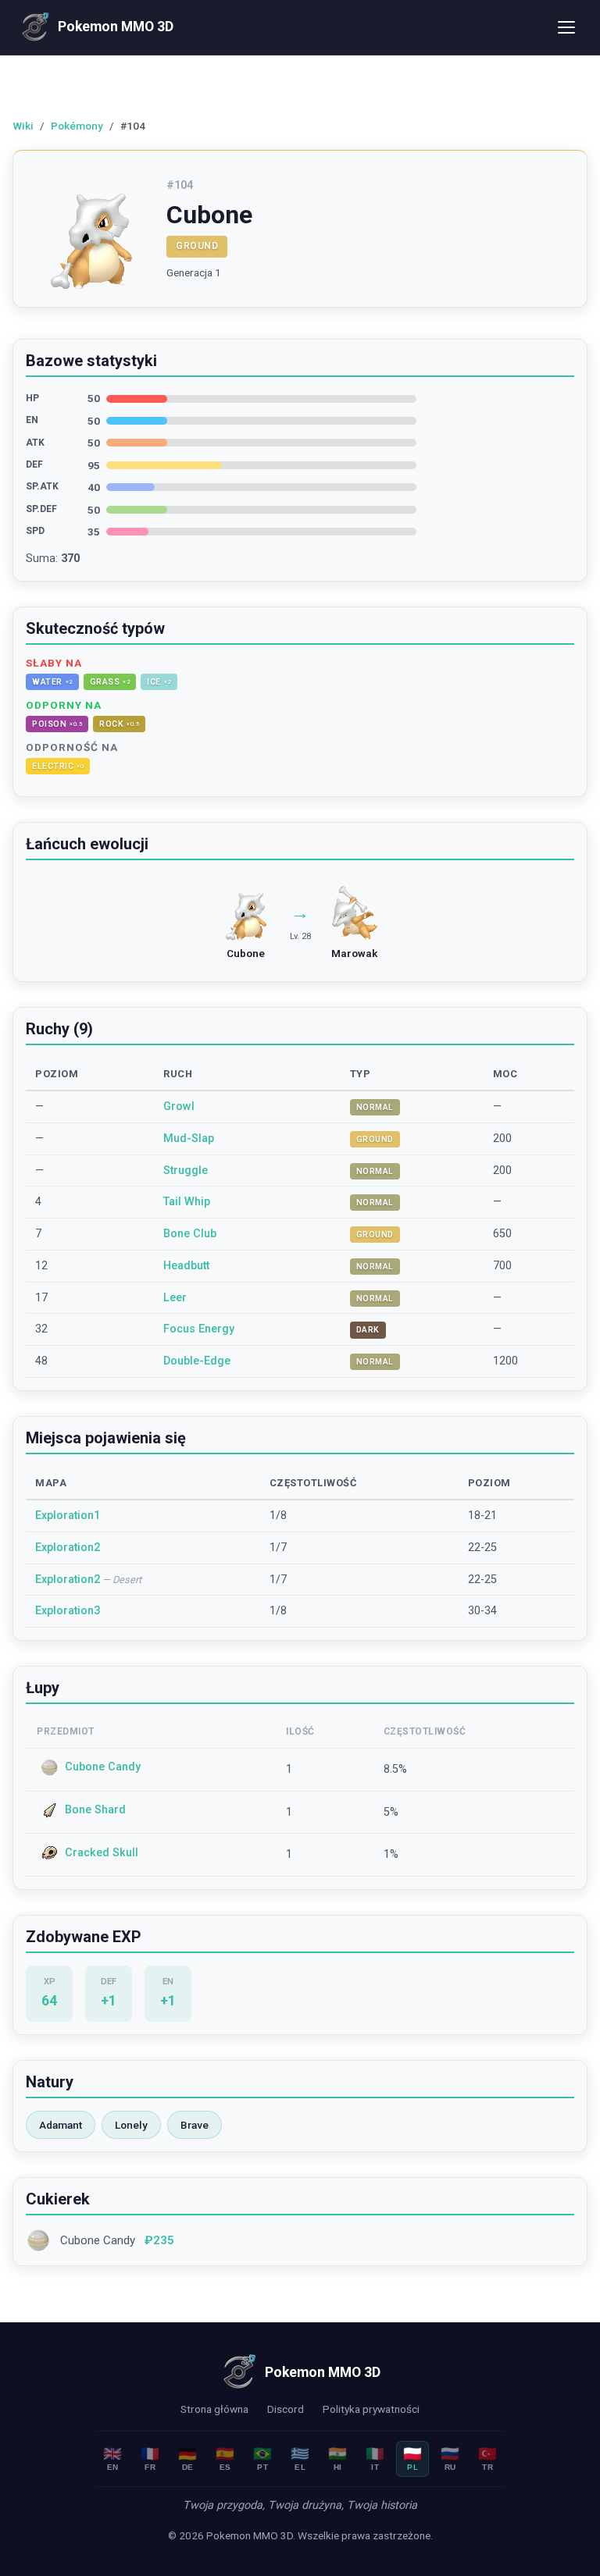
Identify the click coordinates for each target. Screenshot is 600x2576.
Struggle (186, 1171)
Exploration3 (68, 1611)
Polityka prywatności (371, 2409)
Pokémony (77, 126)
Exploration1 (68, 1516)
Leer (175, 1298)
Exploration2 (68, 1548)
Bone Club (190, 1234)
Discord (286, 2409)
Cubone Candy (103, 1767)
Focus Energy (199, 1329)
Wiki (23, 126)
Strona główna (214, 2409)
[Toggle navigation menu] (566, 27)
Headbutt (186, 1266)
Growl (179, 1107)
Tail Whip (187, 1202)
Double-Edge (197, 1361)
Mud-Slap (189, 1139)
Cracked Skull (102, 1853)
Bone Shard (95, 1810)
